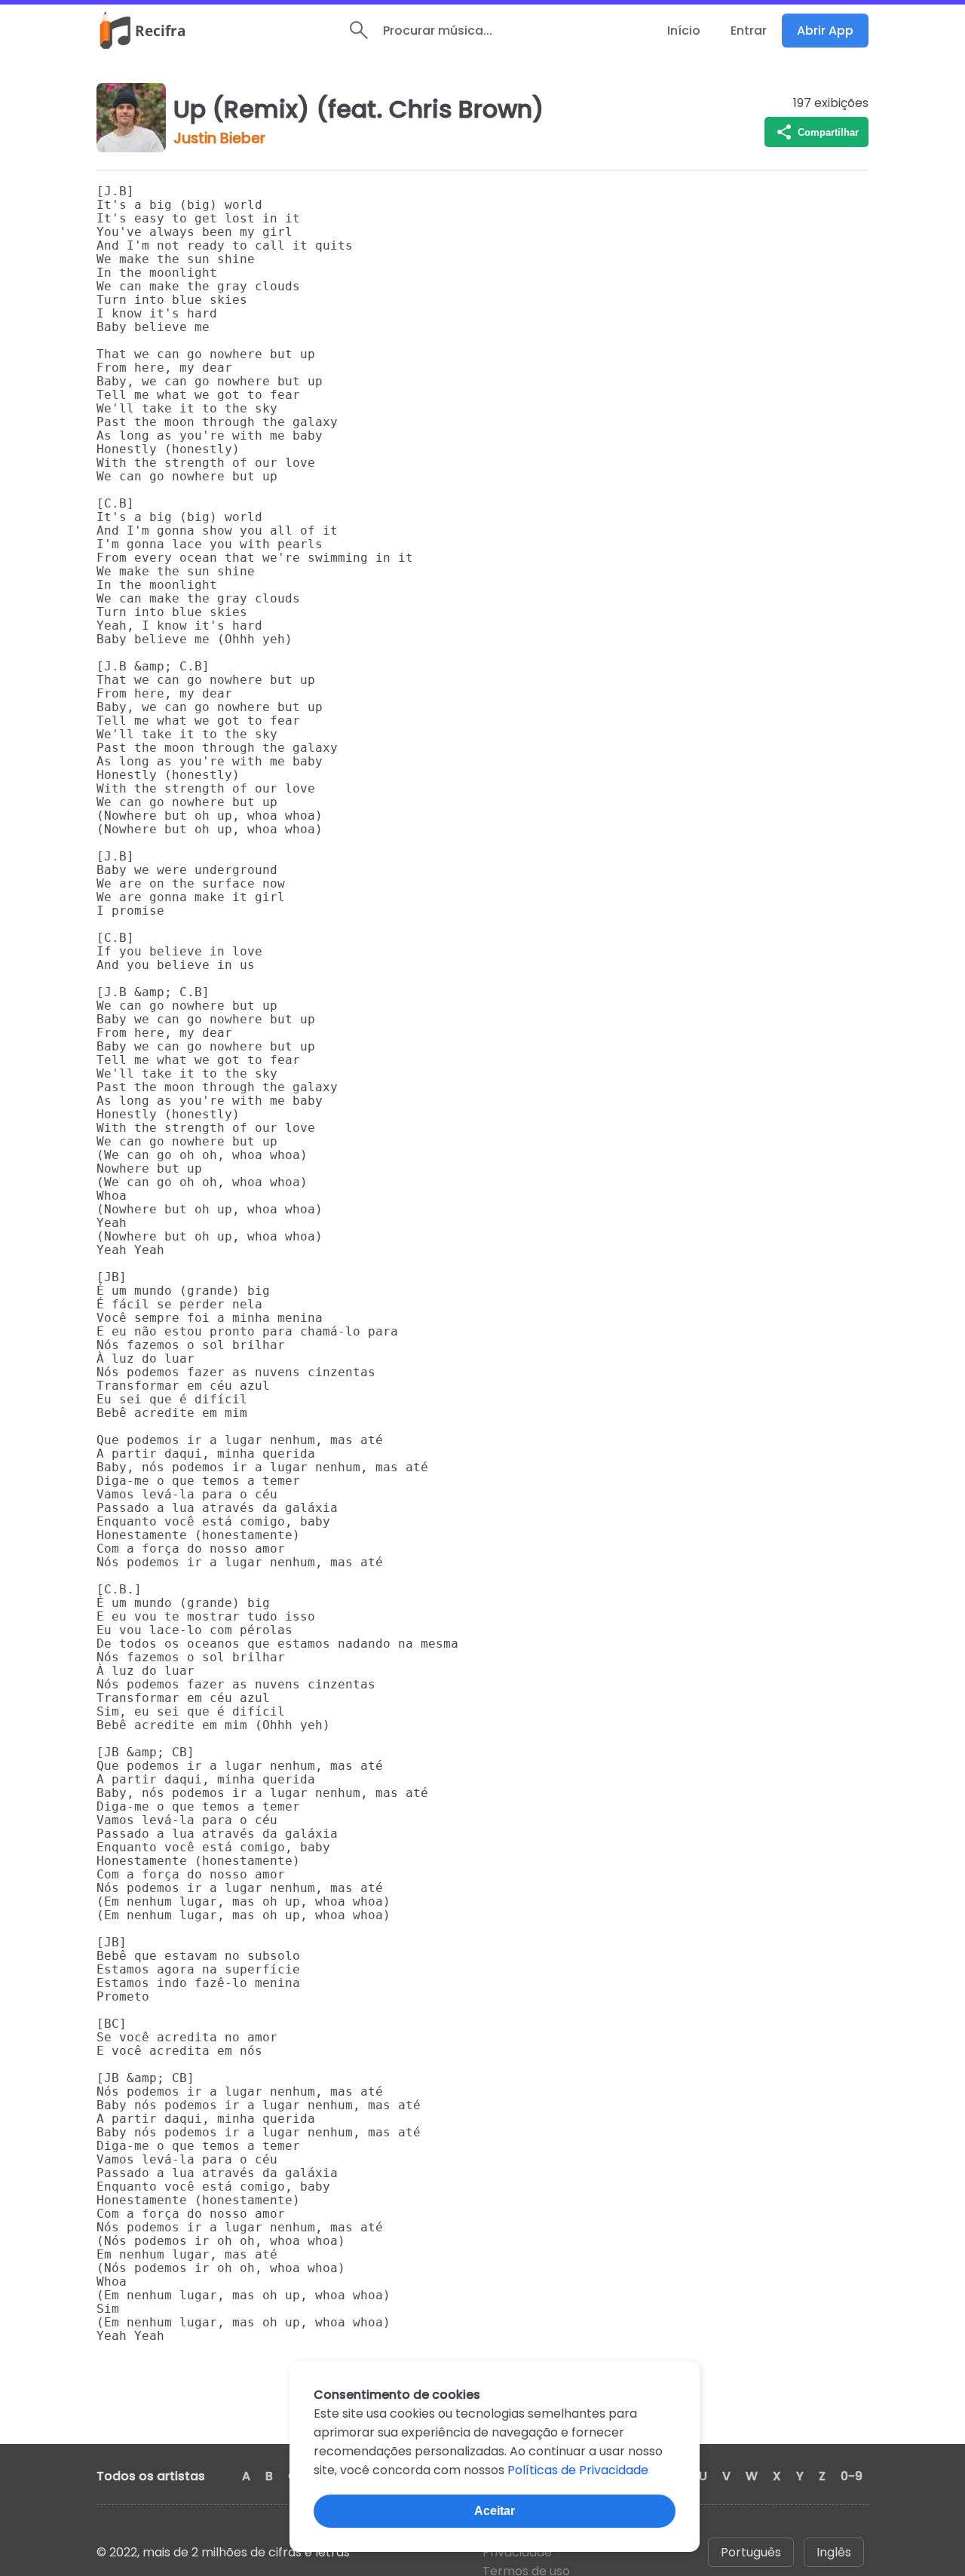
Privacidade (517, 2552)
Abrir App (825, 31)
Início (684, 31)
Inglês (834, 2552)
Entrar (749, 31)
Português (751, 2552)
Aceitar (495, 2511)
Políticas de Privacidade (578, 2470)
